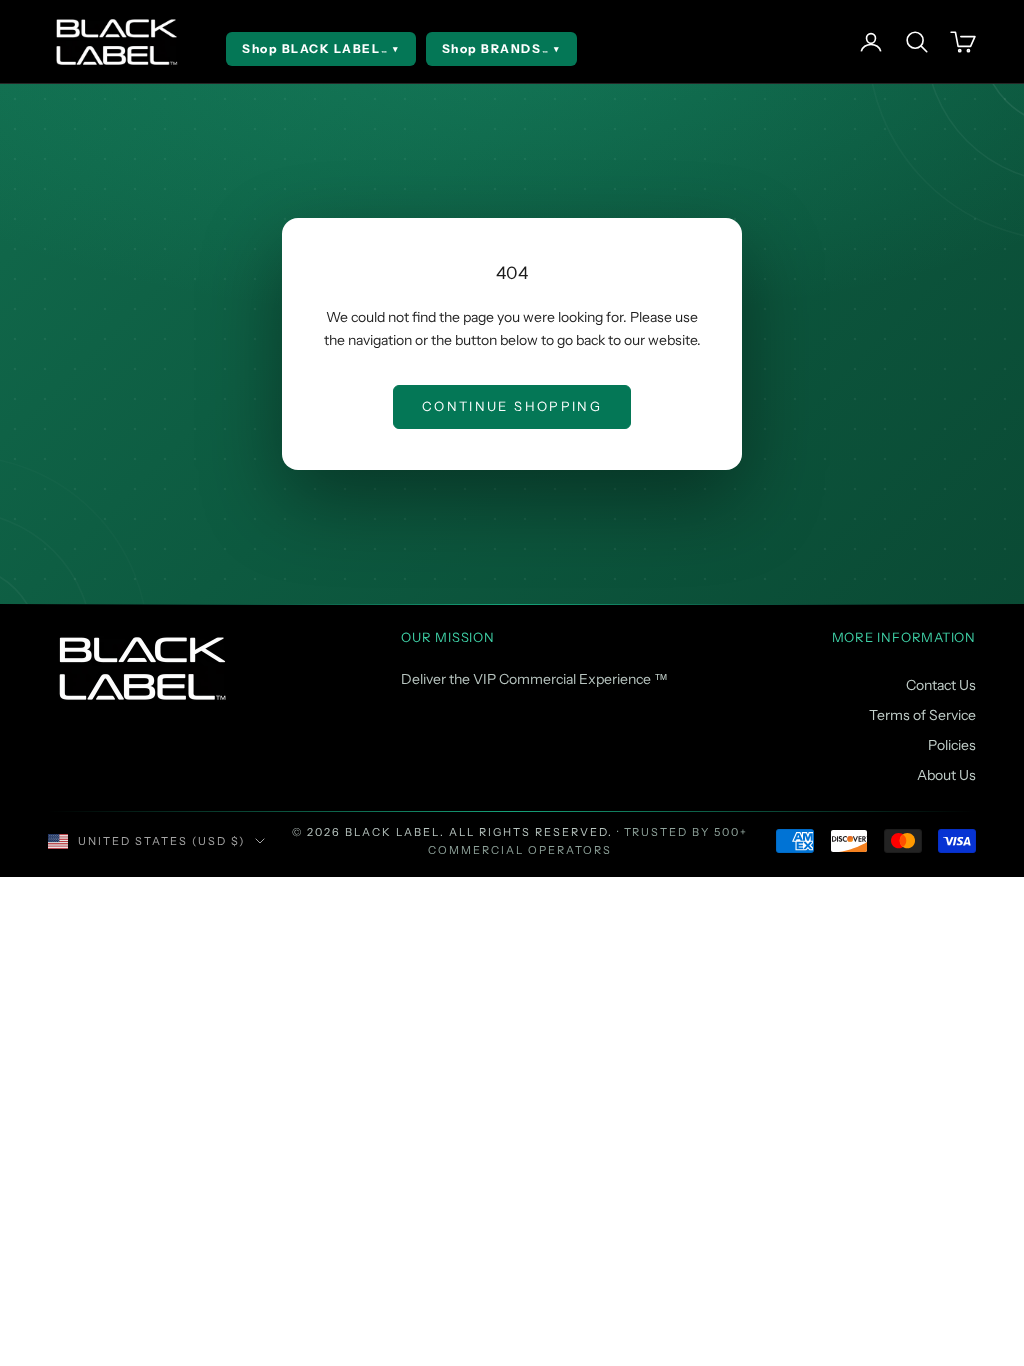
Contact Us (941, 685)
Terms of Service (922, 715)
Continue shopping (512, 406)
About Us (946, 775)
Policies (952, 745)
